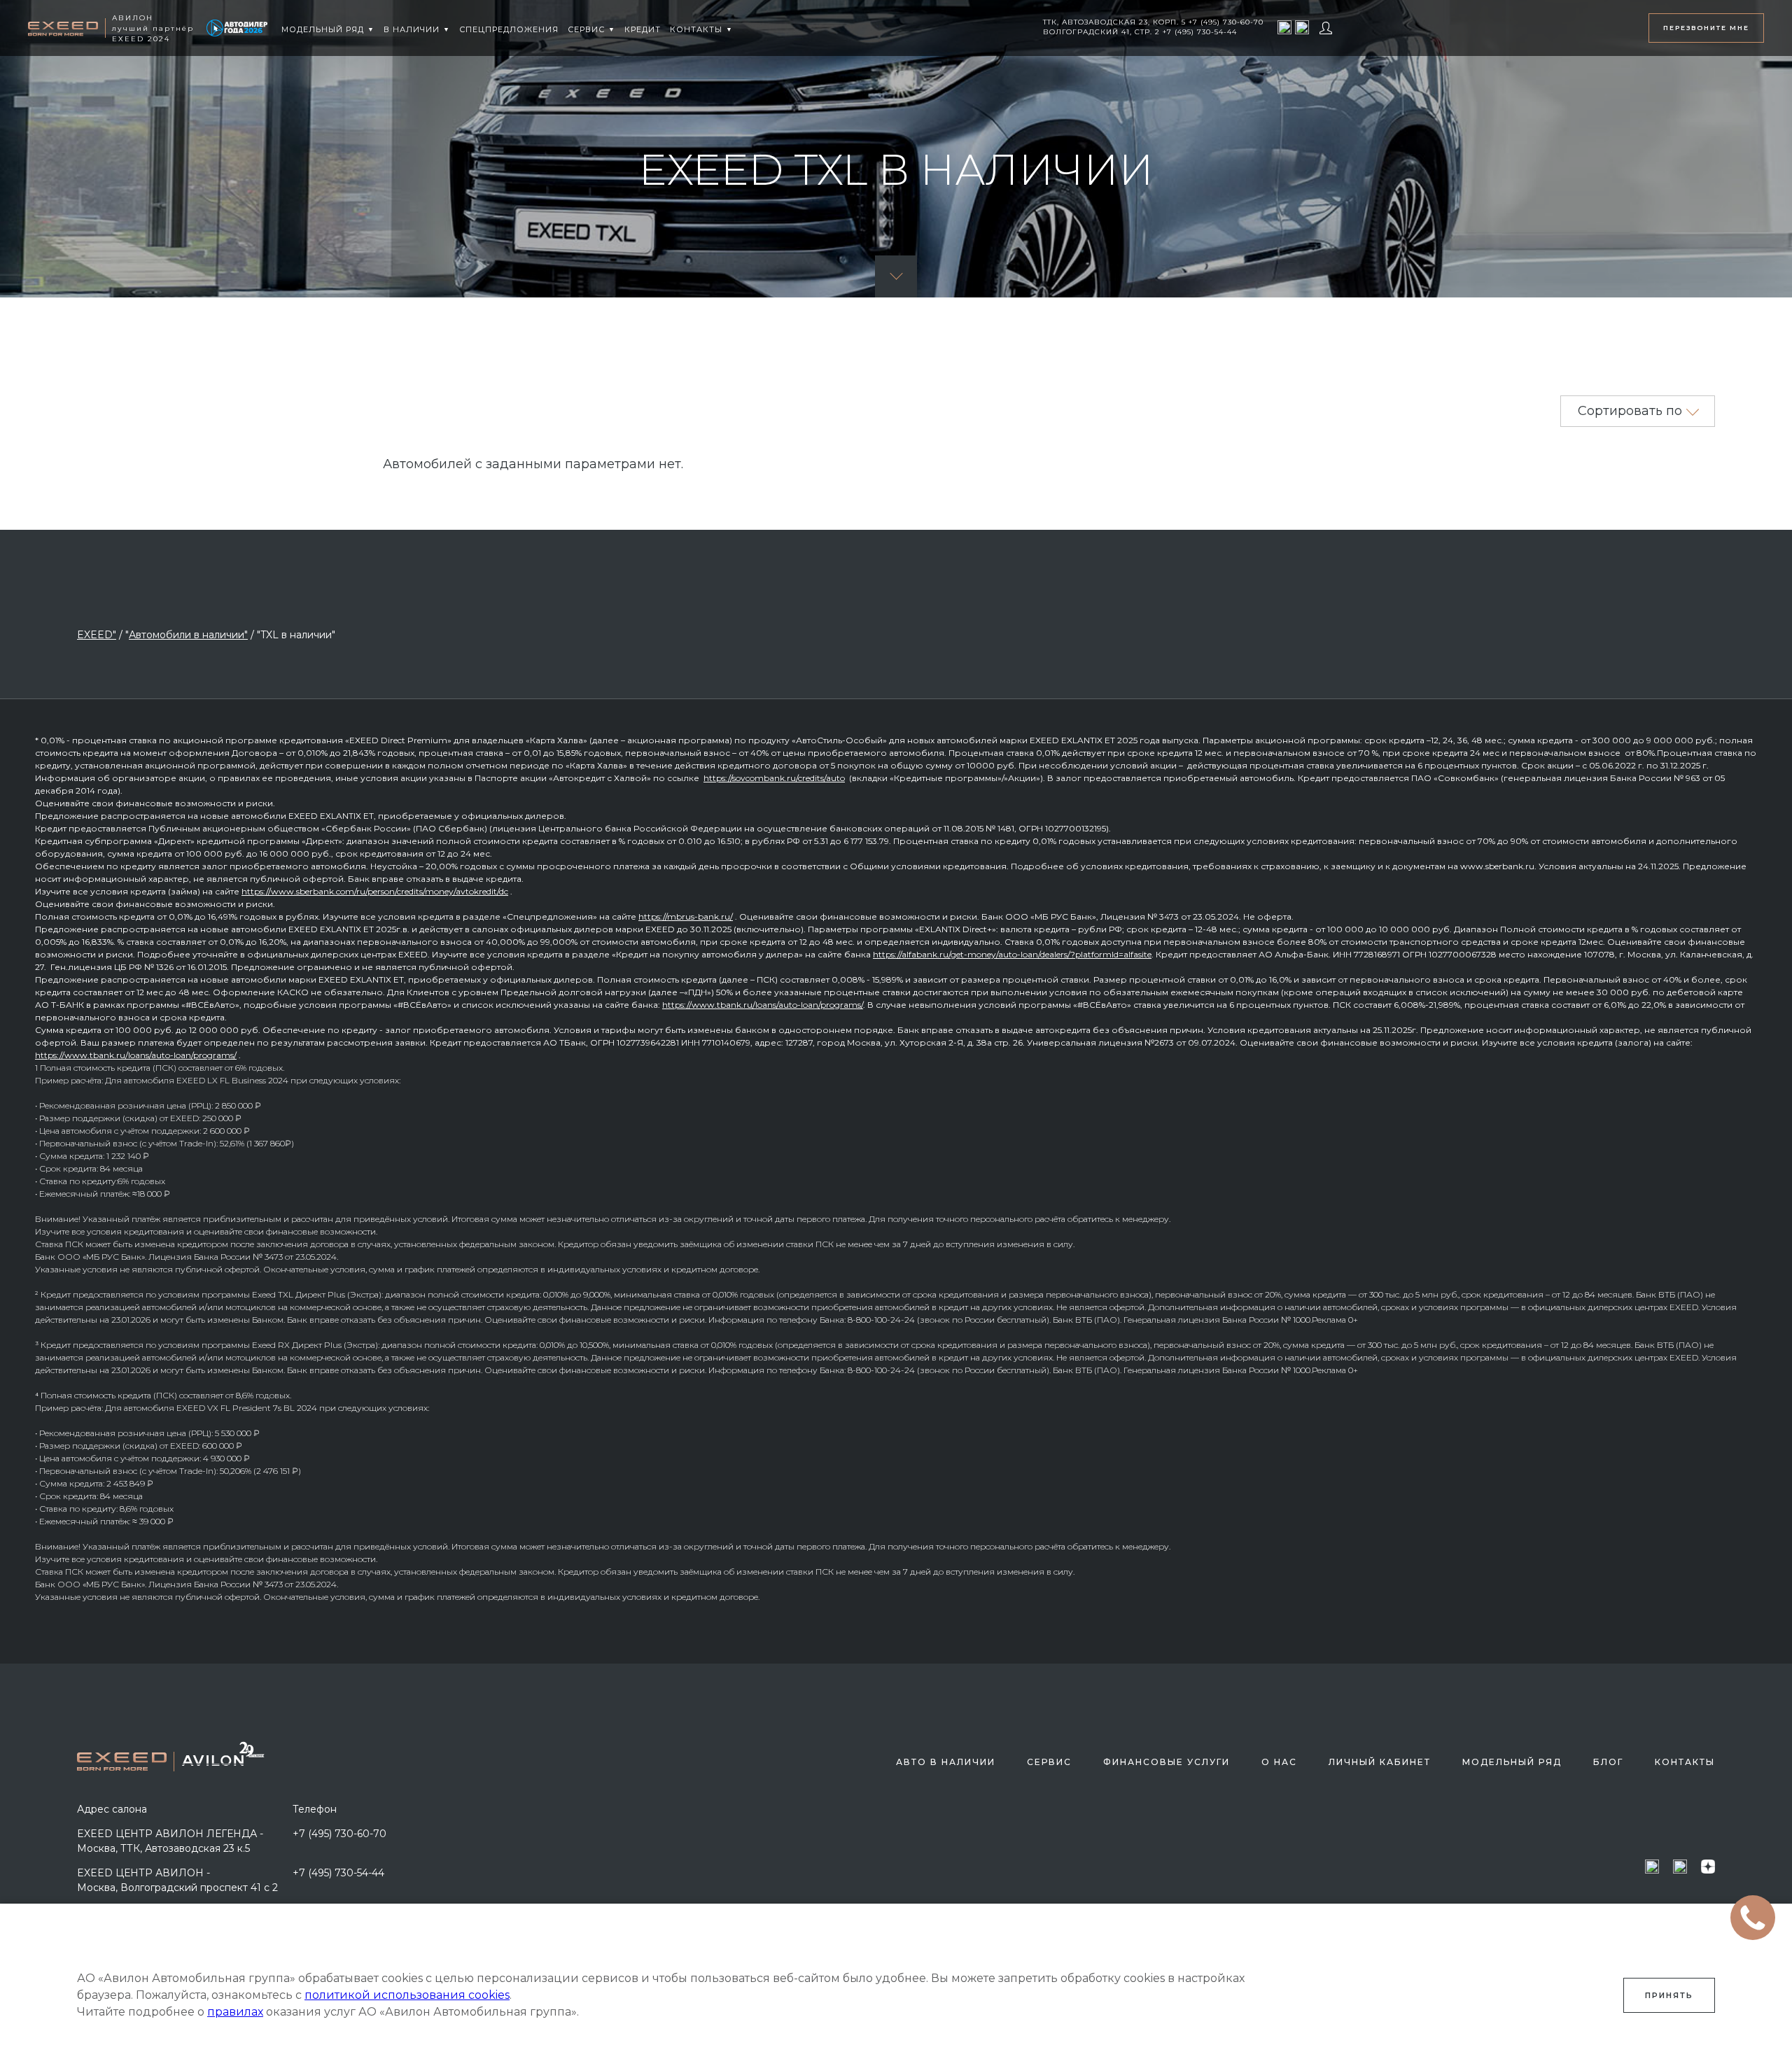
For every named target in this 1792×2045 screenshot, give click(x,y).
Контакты (1685, 1762)
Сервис (586, 29)
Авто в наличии (946, 1762)
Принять (1669, 1995)
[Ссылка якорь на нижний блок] (896, 276)
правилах (235, 2012)
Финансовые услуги (1167, 1762)
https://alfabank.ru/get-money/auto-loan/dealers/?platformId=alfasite (1012, 954)
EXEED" (97, 635)
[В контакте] (1302, 27)
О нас (1279, 1762)
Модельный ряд (323, 29)
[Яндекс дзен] (1708, 1866)
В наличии (412, 29)
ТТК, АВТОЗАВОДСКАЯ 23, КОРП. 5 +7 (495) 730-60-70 (1153, 22)
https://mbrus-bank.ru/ (686, 916)
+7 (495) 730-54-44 (338, 1873)
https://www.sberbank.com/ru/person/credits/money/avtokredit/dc (375, 891)
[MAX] (1284, 27)
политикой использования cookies (407, 1995)
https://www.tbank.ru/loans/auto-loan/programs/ (763, 1005)
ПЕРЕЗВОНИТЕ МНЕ (1706, 28)
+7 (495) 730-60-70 (339, 1834)
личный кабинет (1380, 1762)
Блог (1608, 1762)
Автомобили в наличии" (188, 635)
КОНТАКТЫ (696, 29)
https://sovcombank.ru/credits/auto (774, 778)
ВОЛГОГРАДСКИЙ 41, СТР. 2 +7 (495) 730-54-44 (1140, 32)
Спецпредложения (509, 29)
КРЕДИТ (643, 29)
